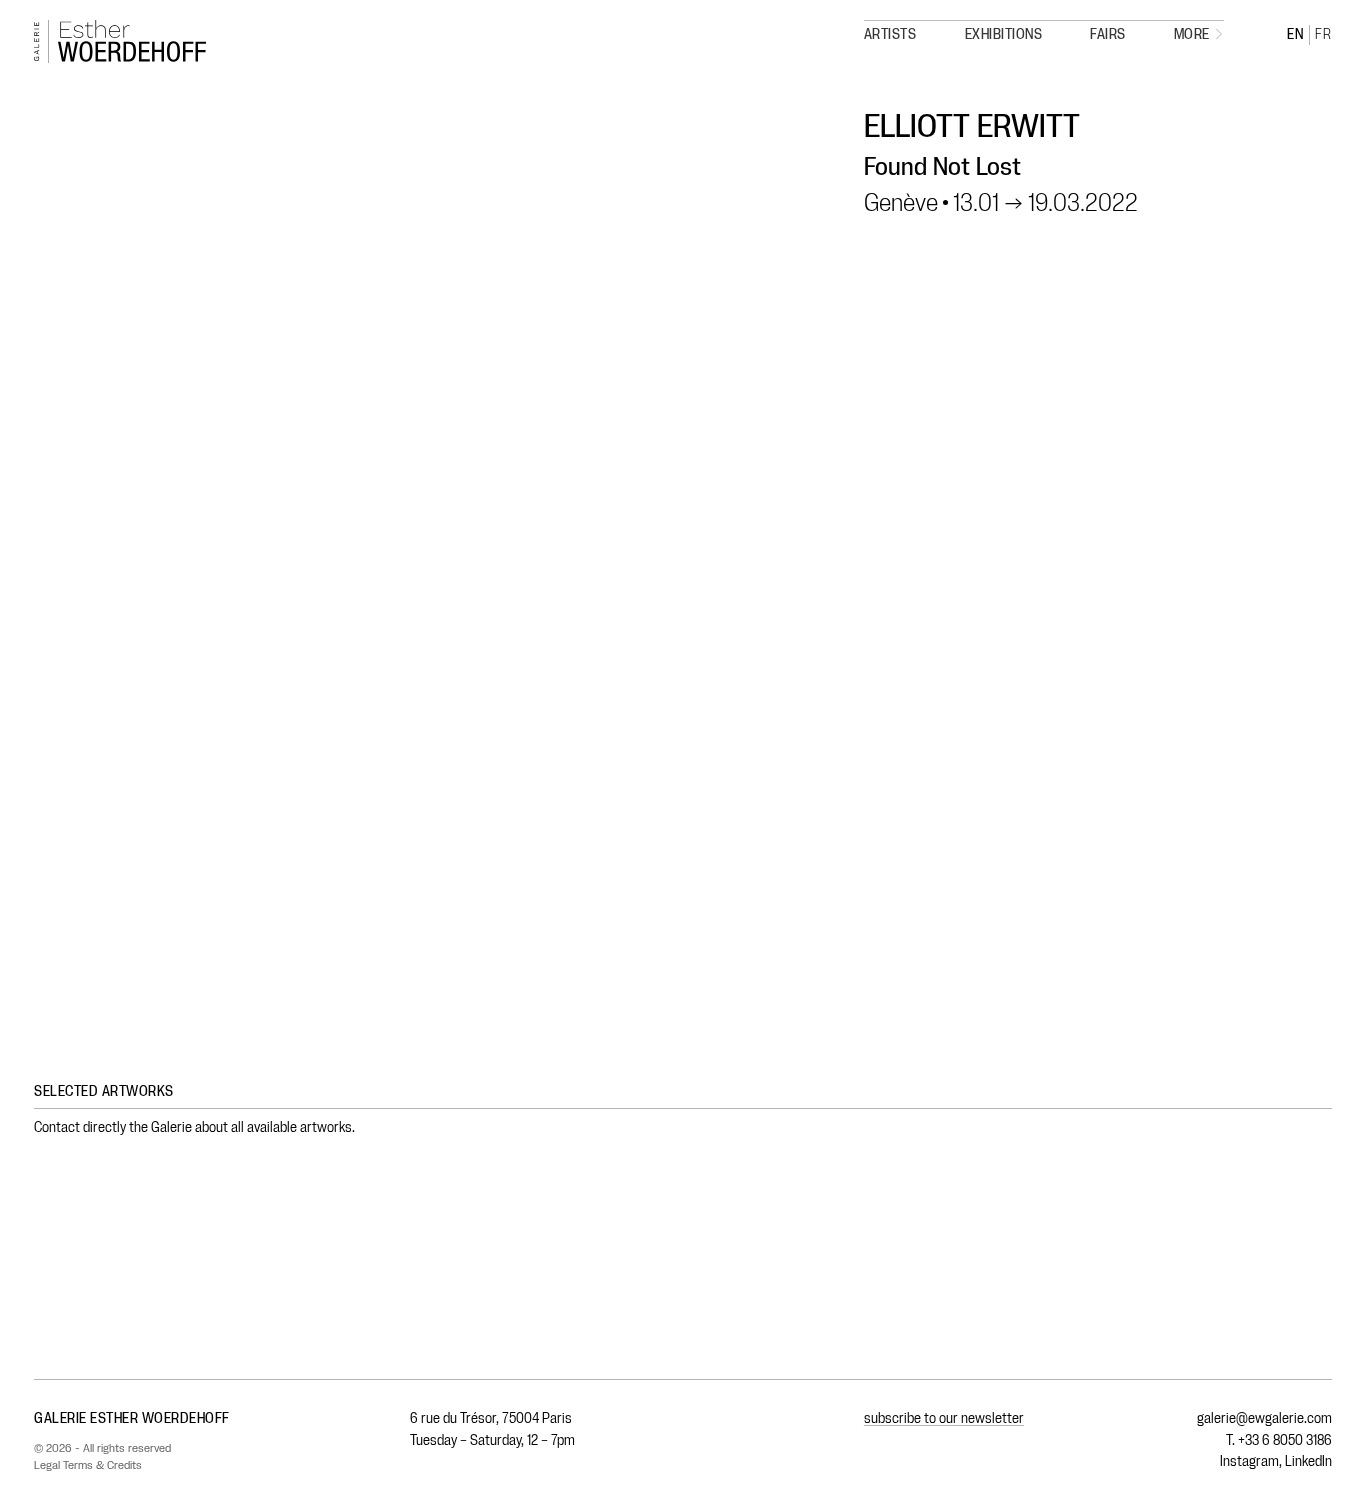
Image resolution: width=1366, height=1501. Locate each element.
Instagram (1249, 1461)
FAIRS (1108, 35)
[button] (1199, 35)
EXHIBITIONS (1004, 35)
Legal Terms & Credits (88, 1465)
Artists (890, 35)
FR (1323, 35)
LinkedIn (1308, 1461)
